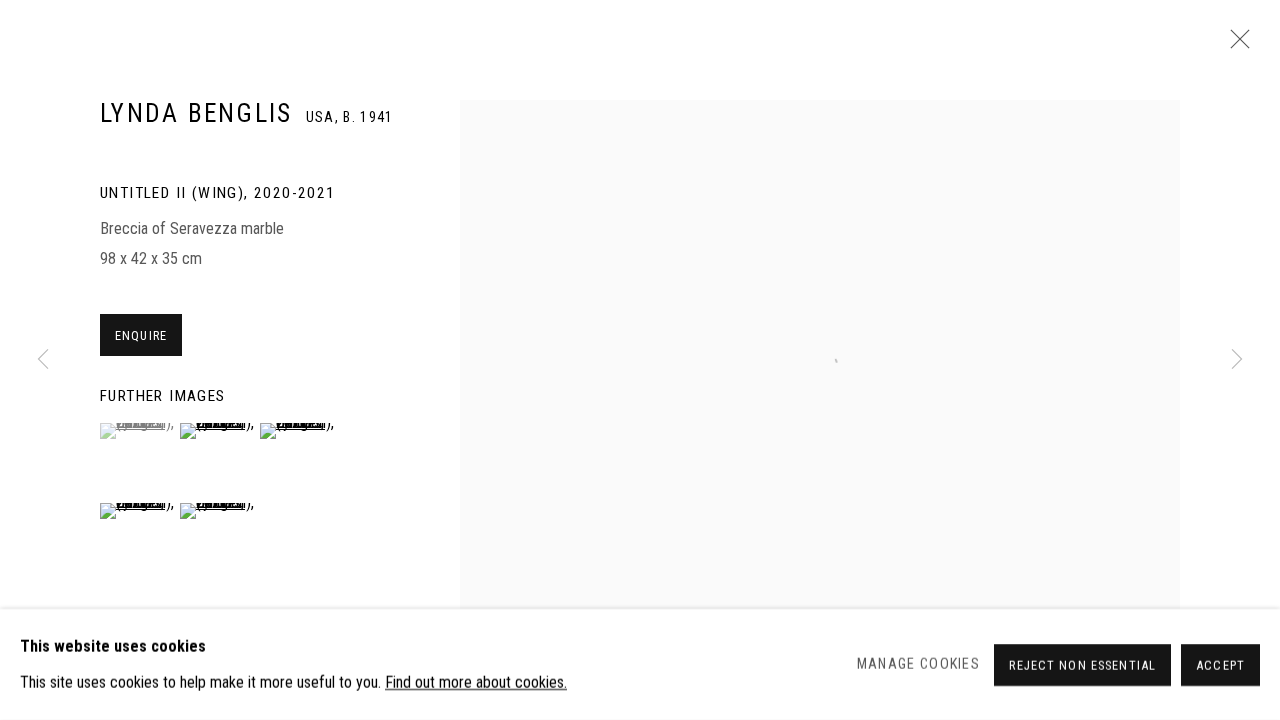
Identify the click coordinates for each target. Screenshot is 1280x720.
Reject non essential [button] (1082, 664)
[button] (137, 431)
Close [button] (1235, 45)
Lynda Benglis (196, 113)
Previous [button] (43, 360)
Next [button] (1237, 360)
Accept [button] (1220, 664)
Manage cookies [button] (918, 664)
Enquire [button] (141, 335)
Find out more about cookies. (476, 681)
